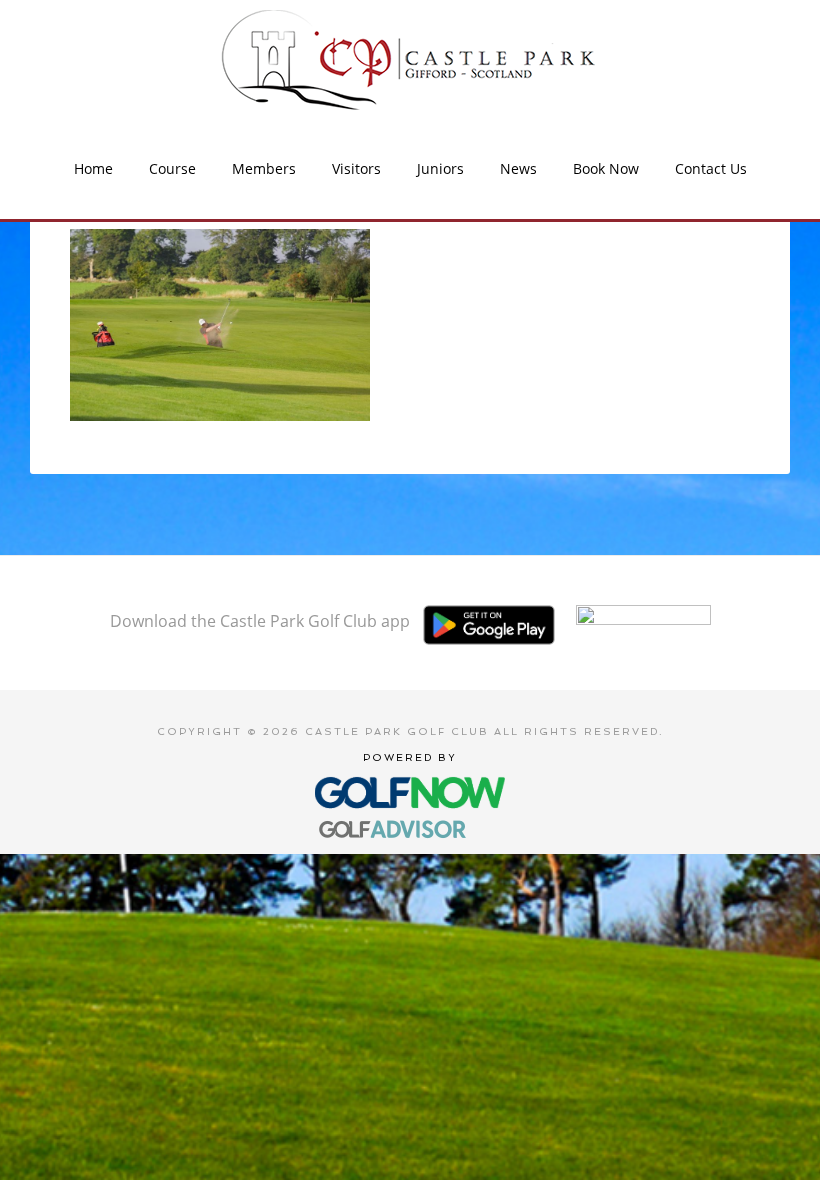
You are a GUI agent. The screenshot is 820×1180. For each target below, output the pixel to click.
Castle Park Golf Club (410, 60)
